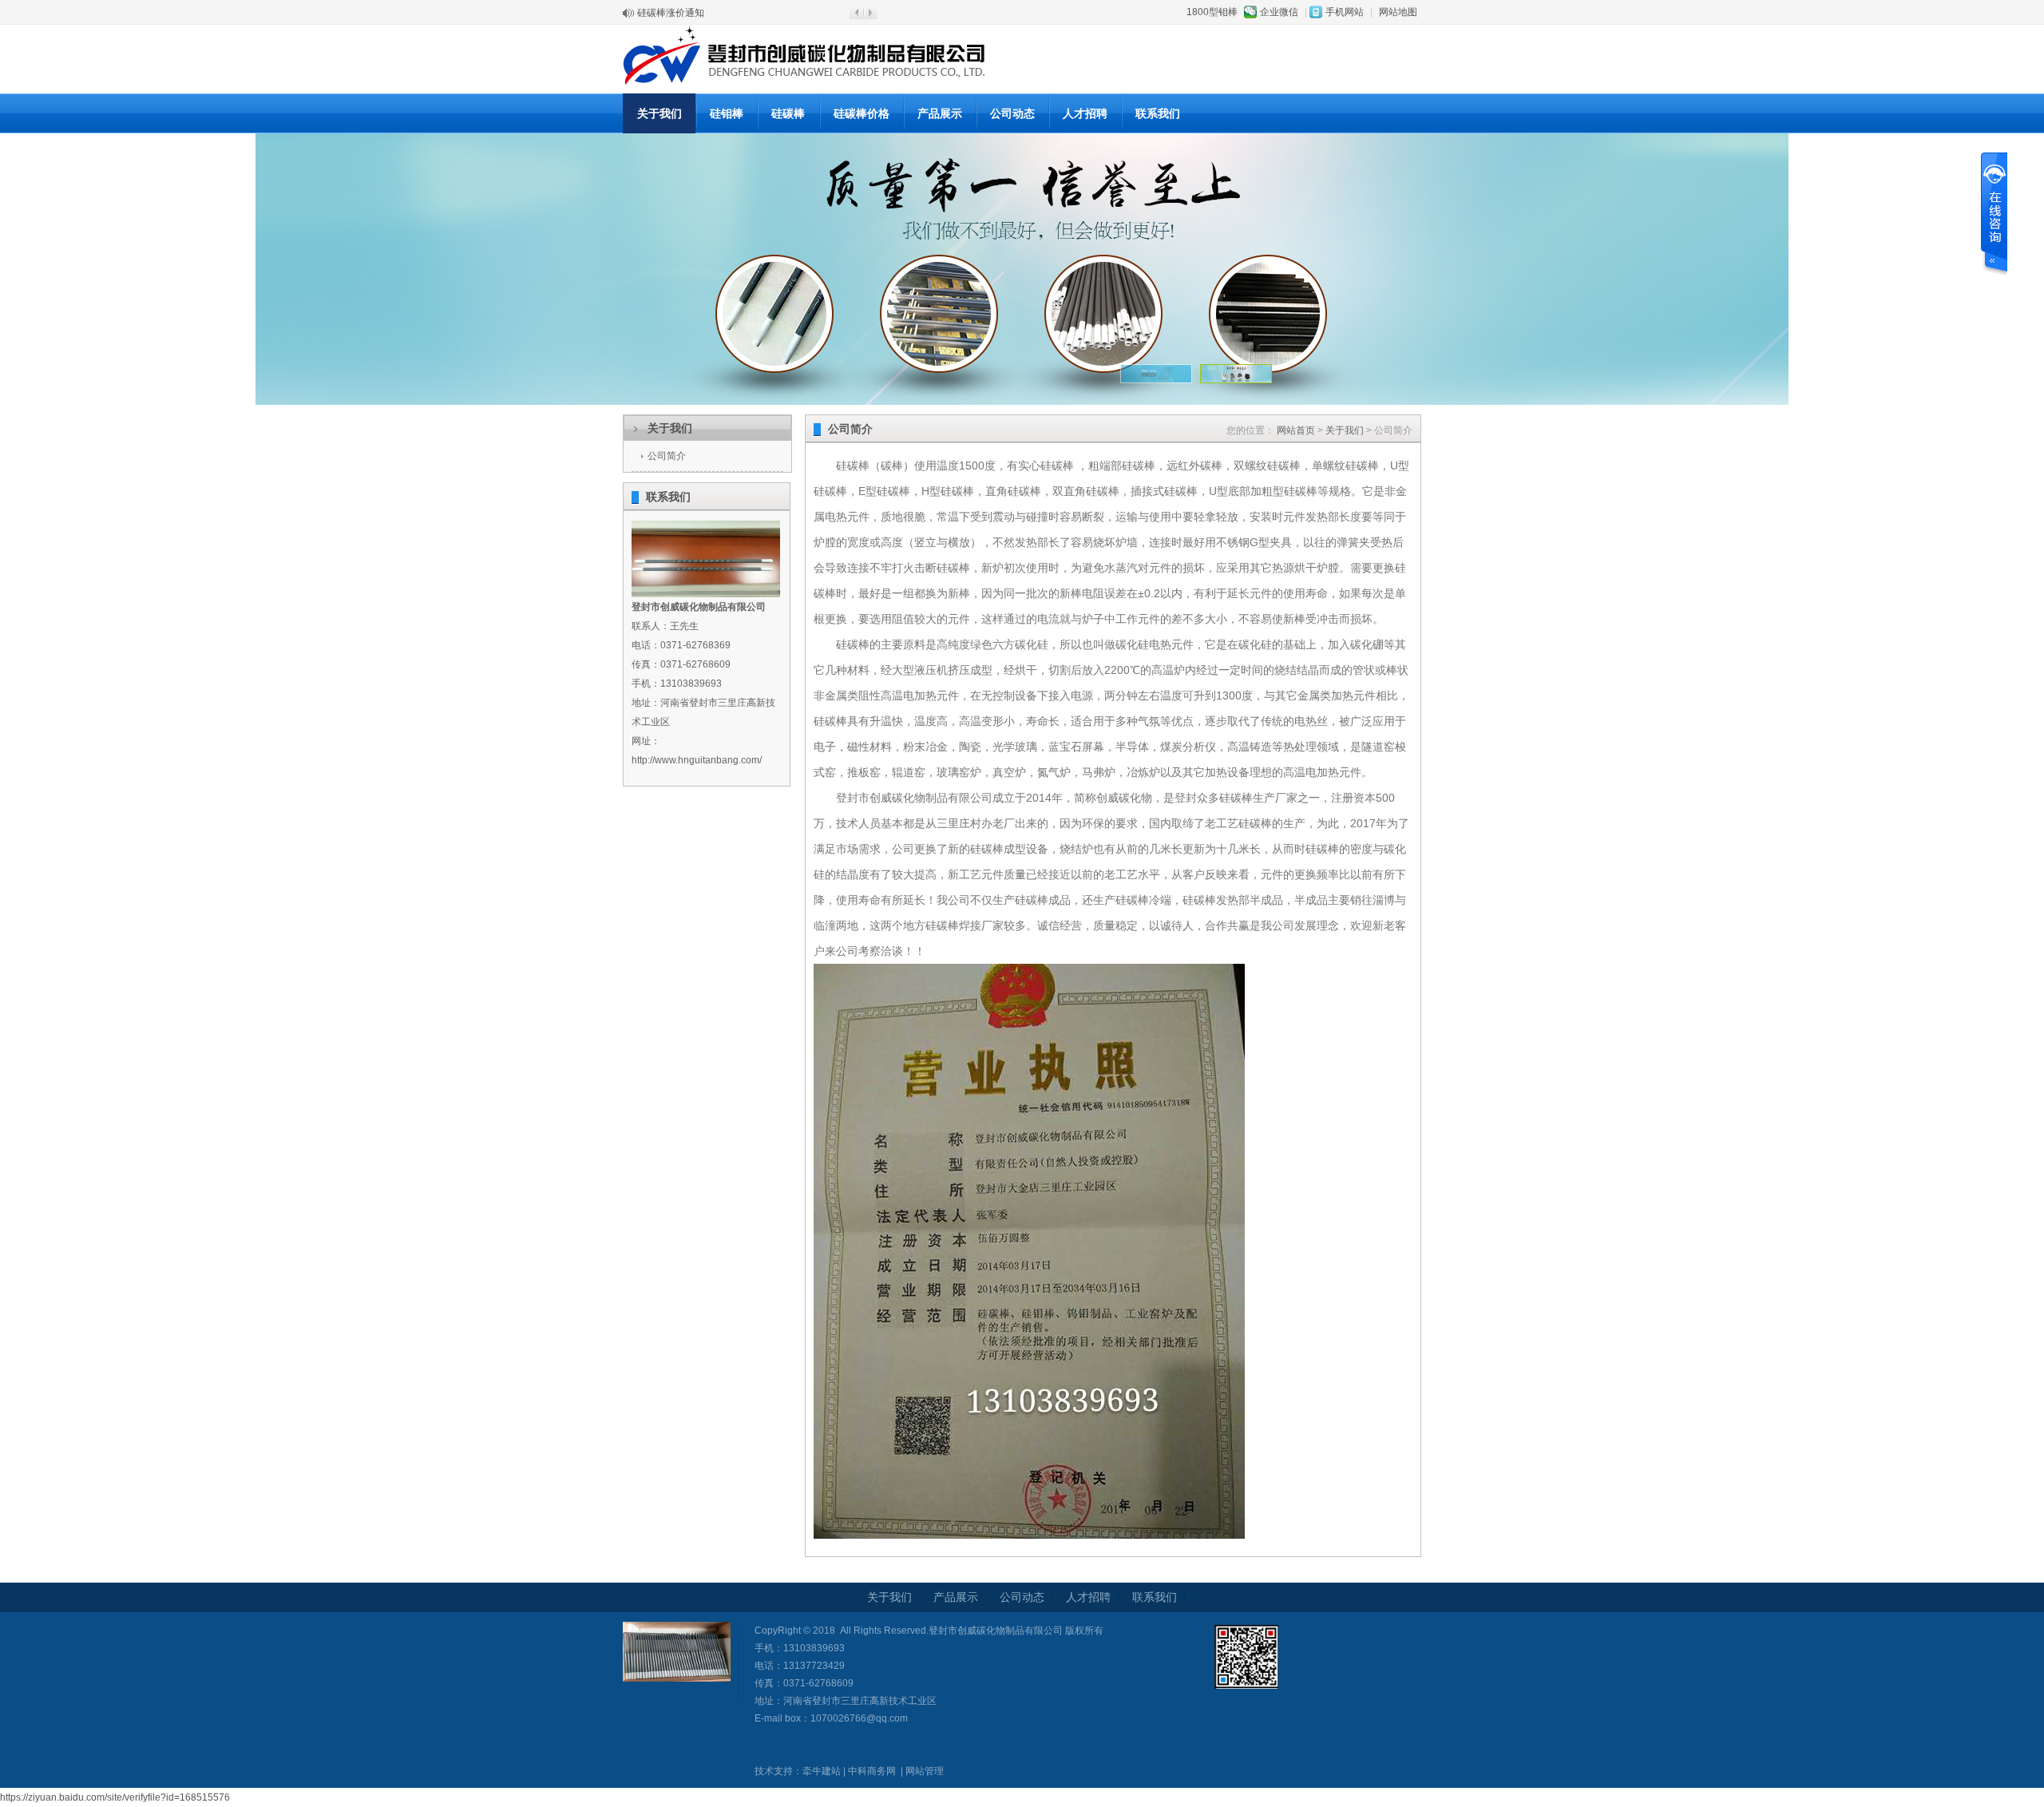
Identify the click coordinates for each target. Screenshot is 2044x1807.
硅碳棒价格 (862, 113)
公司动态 (1012, 113)
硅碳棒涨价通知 (671, 13)
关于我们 (660, 113)
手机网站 (1345, 12)
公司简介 (667, 456)
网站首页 (1296, 430)
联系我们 (1158, 113)
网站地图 (1398, 12)
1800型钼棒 (1212, 12)
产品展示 (940, 113)
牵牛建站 (822, 1771)
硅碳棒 (788, 113)
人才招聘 (1085, 113)
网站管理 (925, 1771)
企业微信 (1279, 12)
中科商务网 (872, 1771)
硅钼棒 (727, 113)
